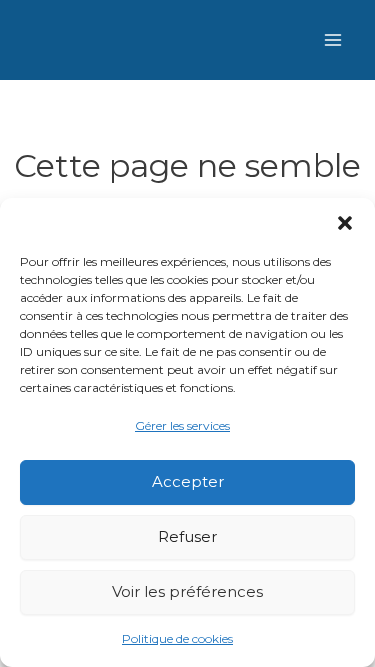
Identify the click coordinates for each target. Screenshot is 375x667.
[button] (345, 223)
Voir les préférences (187, 591)
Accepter (188, 481)
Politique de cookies (177, 638)
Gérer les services (182, 425)
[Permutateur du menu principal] (333, 40)
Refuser (187, 536)
